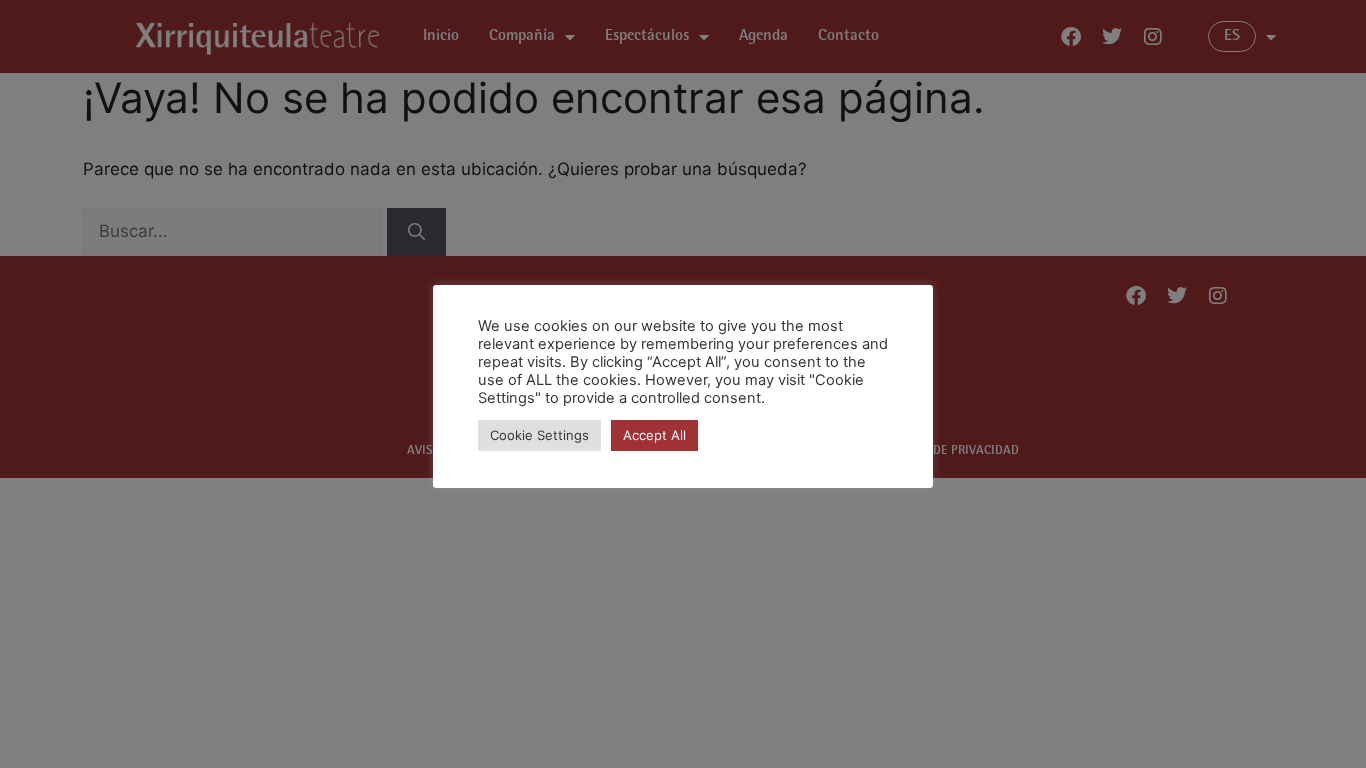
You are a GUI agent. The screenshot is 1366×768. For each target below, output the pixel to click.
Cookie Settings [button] (539, 435)
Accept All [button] (654, 435)
